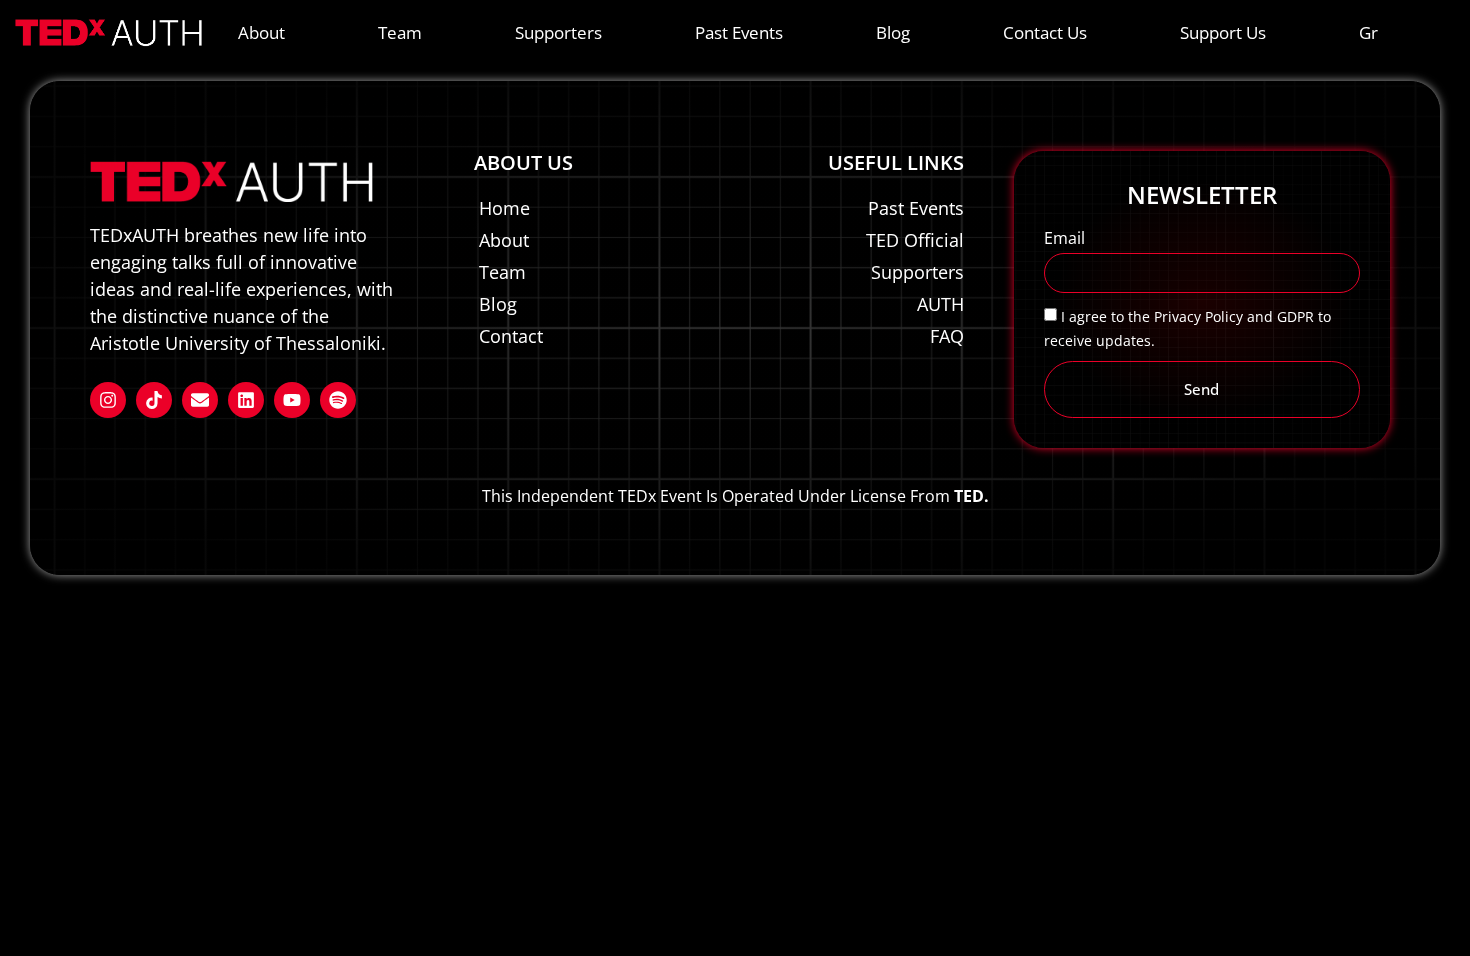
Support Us (1223, 32)
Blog (893, 32)
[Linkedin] (246, 400)
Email (1064, 239)
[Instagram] (108, 400)
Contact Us (1045, 32)
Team (400, 32)
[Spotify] (338, 400)
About (261, 32)
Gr (1368, 32)
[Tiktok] (154, 400)
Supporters (558, 32)
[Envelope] (200, 400)
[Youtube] (292, 400)
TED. (971, 496)
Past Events (739, 32)
